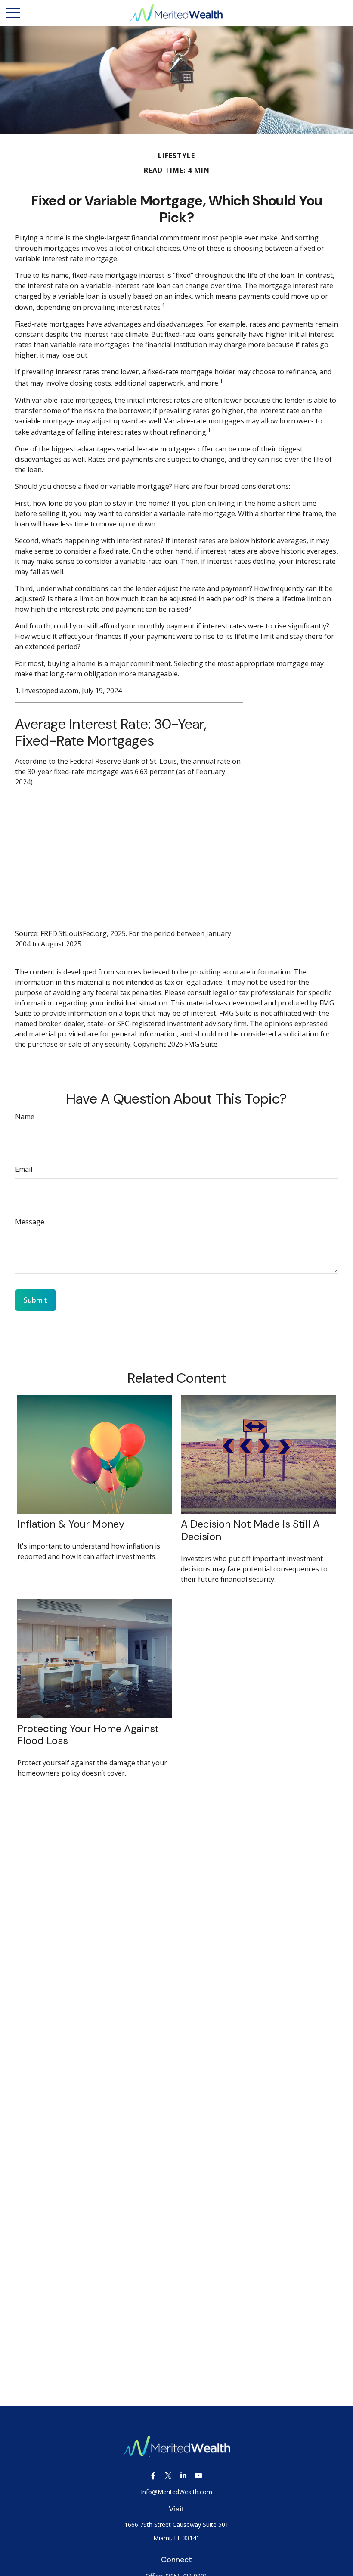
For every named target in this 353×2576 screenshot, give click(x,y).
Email (24, 1169)
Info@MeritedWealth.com (176, 2492)
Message (30, 1222)
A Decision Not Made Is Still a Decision (250, 1530)
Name (25, 1117)
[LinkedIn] (183, 2476)
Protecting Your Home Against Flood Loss (88, 1735)
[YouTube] (198, 2476)
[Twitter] (168, 2476)
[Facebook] (153, 2476)
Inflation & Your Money (71, 1524)
